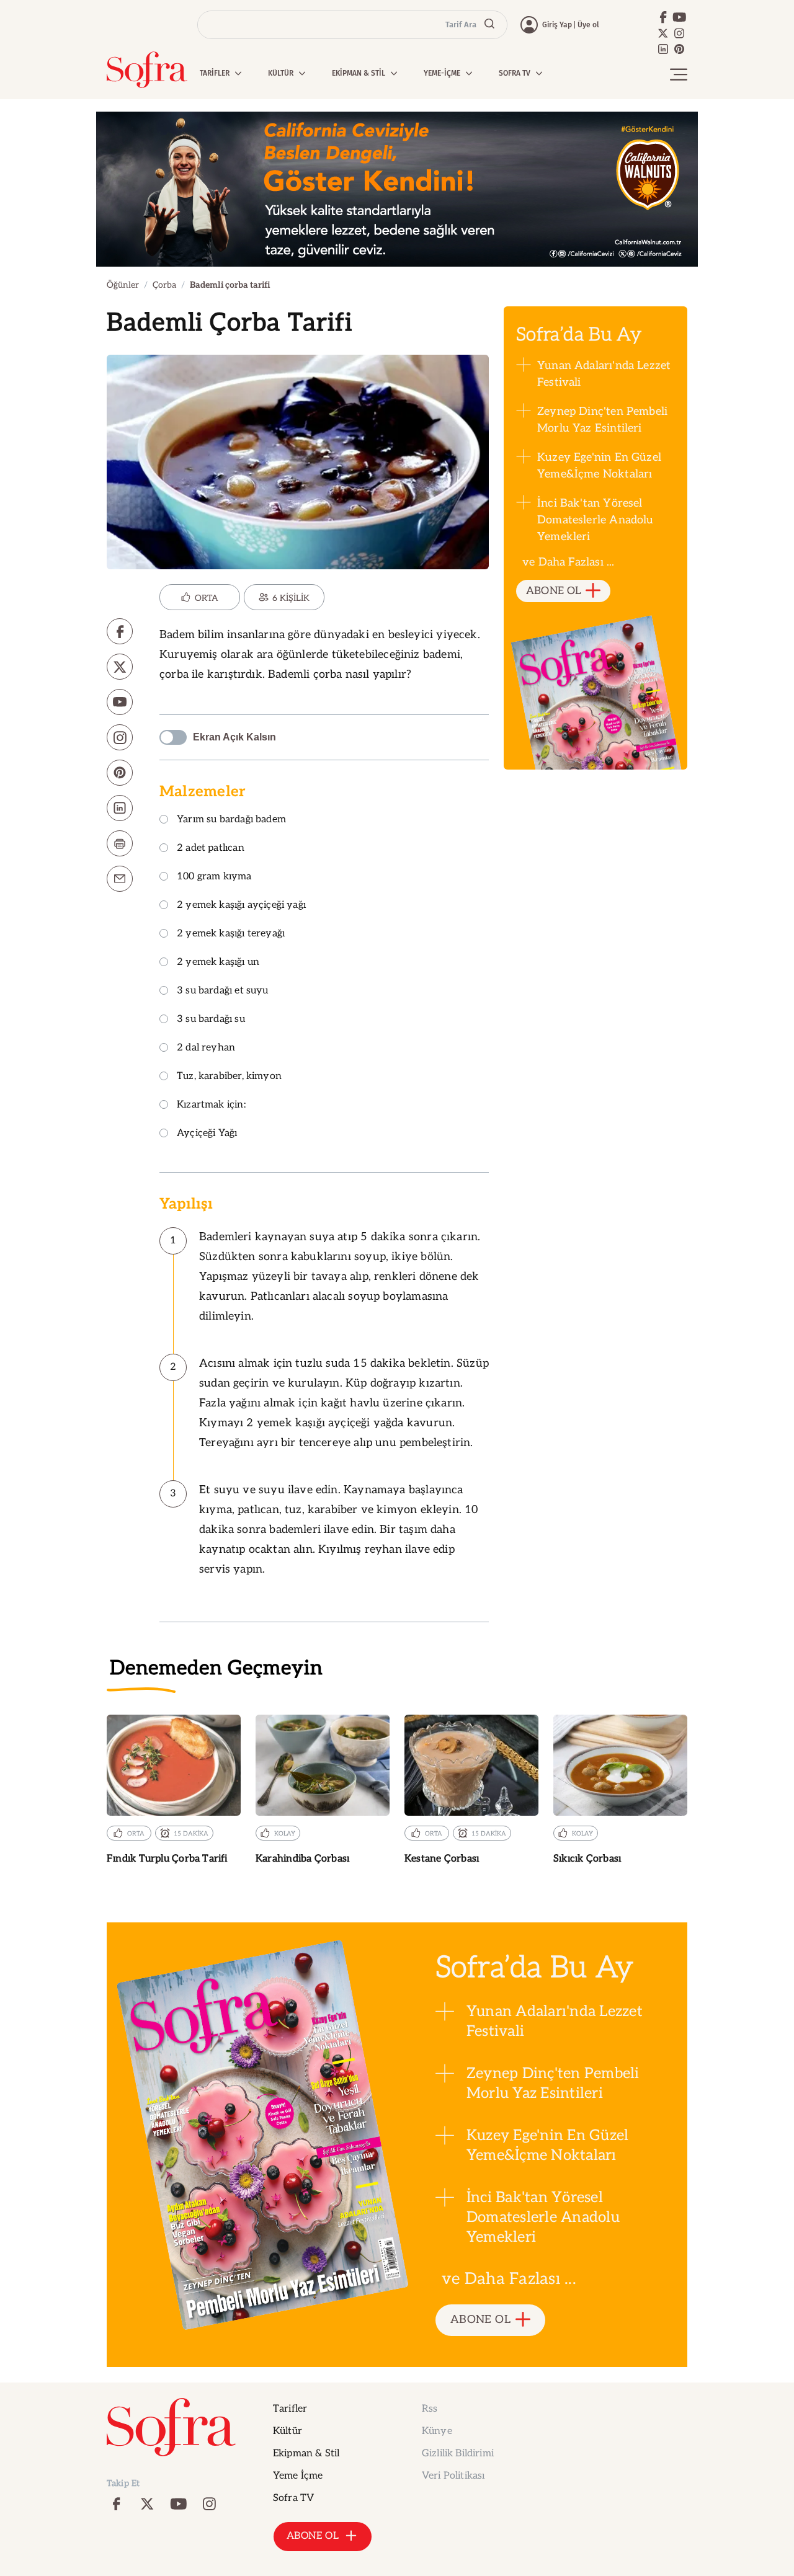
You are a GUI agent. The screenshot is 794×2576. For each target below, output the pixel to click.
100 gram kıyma (214, 877)
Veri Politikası (453, 2476)
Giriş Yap (557, 25)
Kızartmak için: (211, 1105)
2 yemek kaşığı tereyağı (231, 934)
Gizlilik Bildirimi (458, 2454)
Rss (430, 2409)
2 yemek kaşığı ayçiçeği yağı (241, 906)
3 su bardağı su (211, 1020)
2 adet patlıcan (211, 849)
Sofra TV (293, 2498)
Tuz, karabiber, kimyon (229, 1077)
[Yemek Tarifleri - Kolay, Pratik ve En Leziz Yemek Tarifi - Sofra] (147, 70)
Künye (437, 2431)
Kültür (288, 2431)
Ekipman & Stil (306, 2454)
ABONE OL (554, 591)
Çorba (164, 285)
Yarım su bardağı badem (231, 820)
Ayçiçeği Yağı (207, 1134)
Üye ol (588, 25)
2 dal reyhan (206, 1048)
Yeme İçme (298, 2476)
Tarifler (290, 2409)
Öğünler (123, 285)
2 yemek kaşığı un (218, 963)
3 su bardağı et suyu (223, 991)
